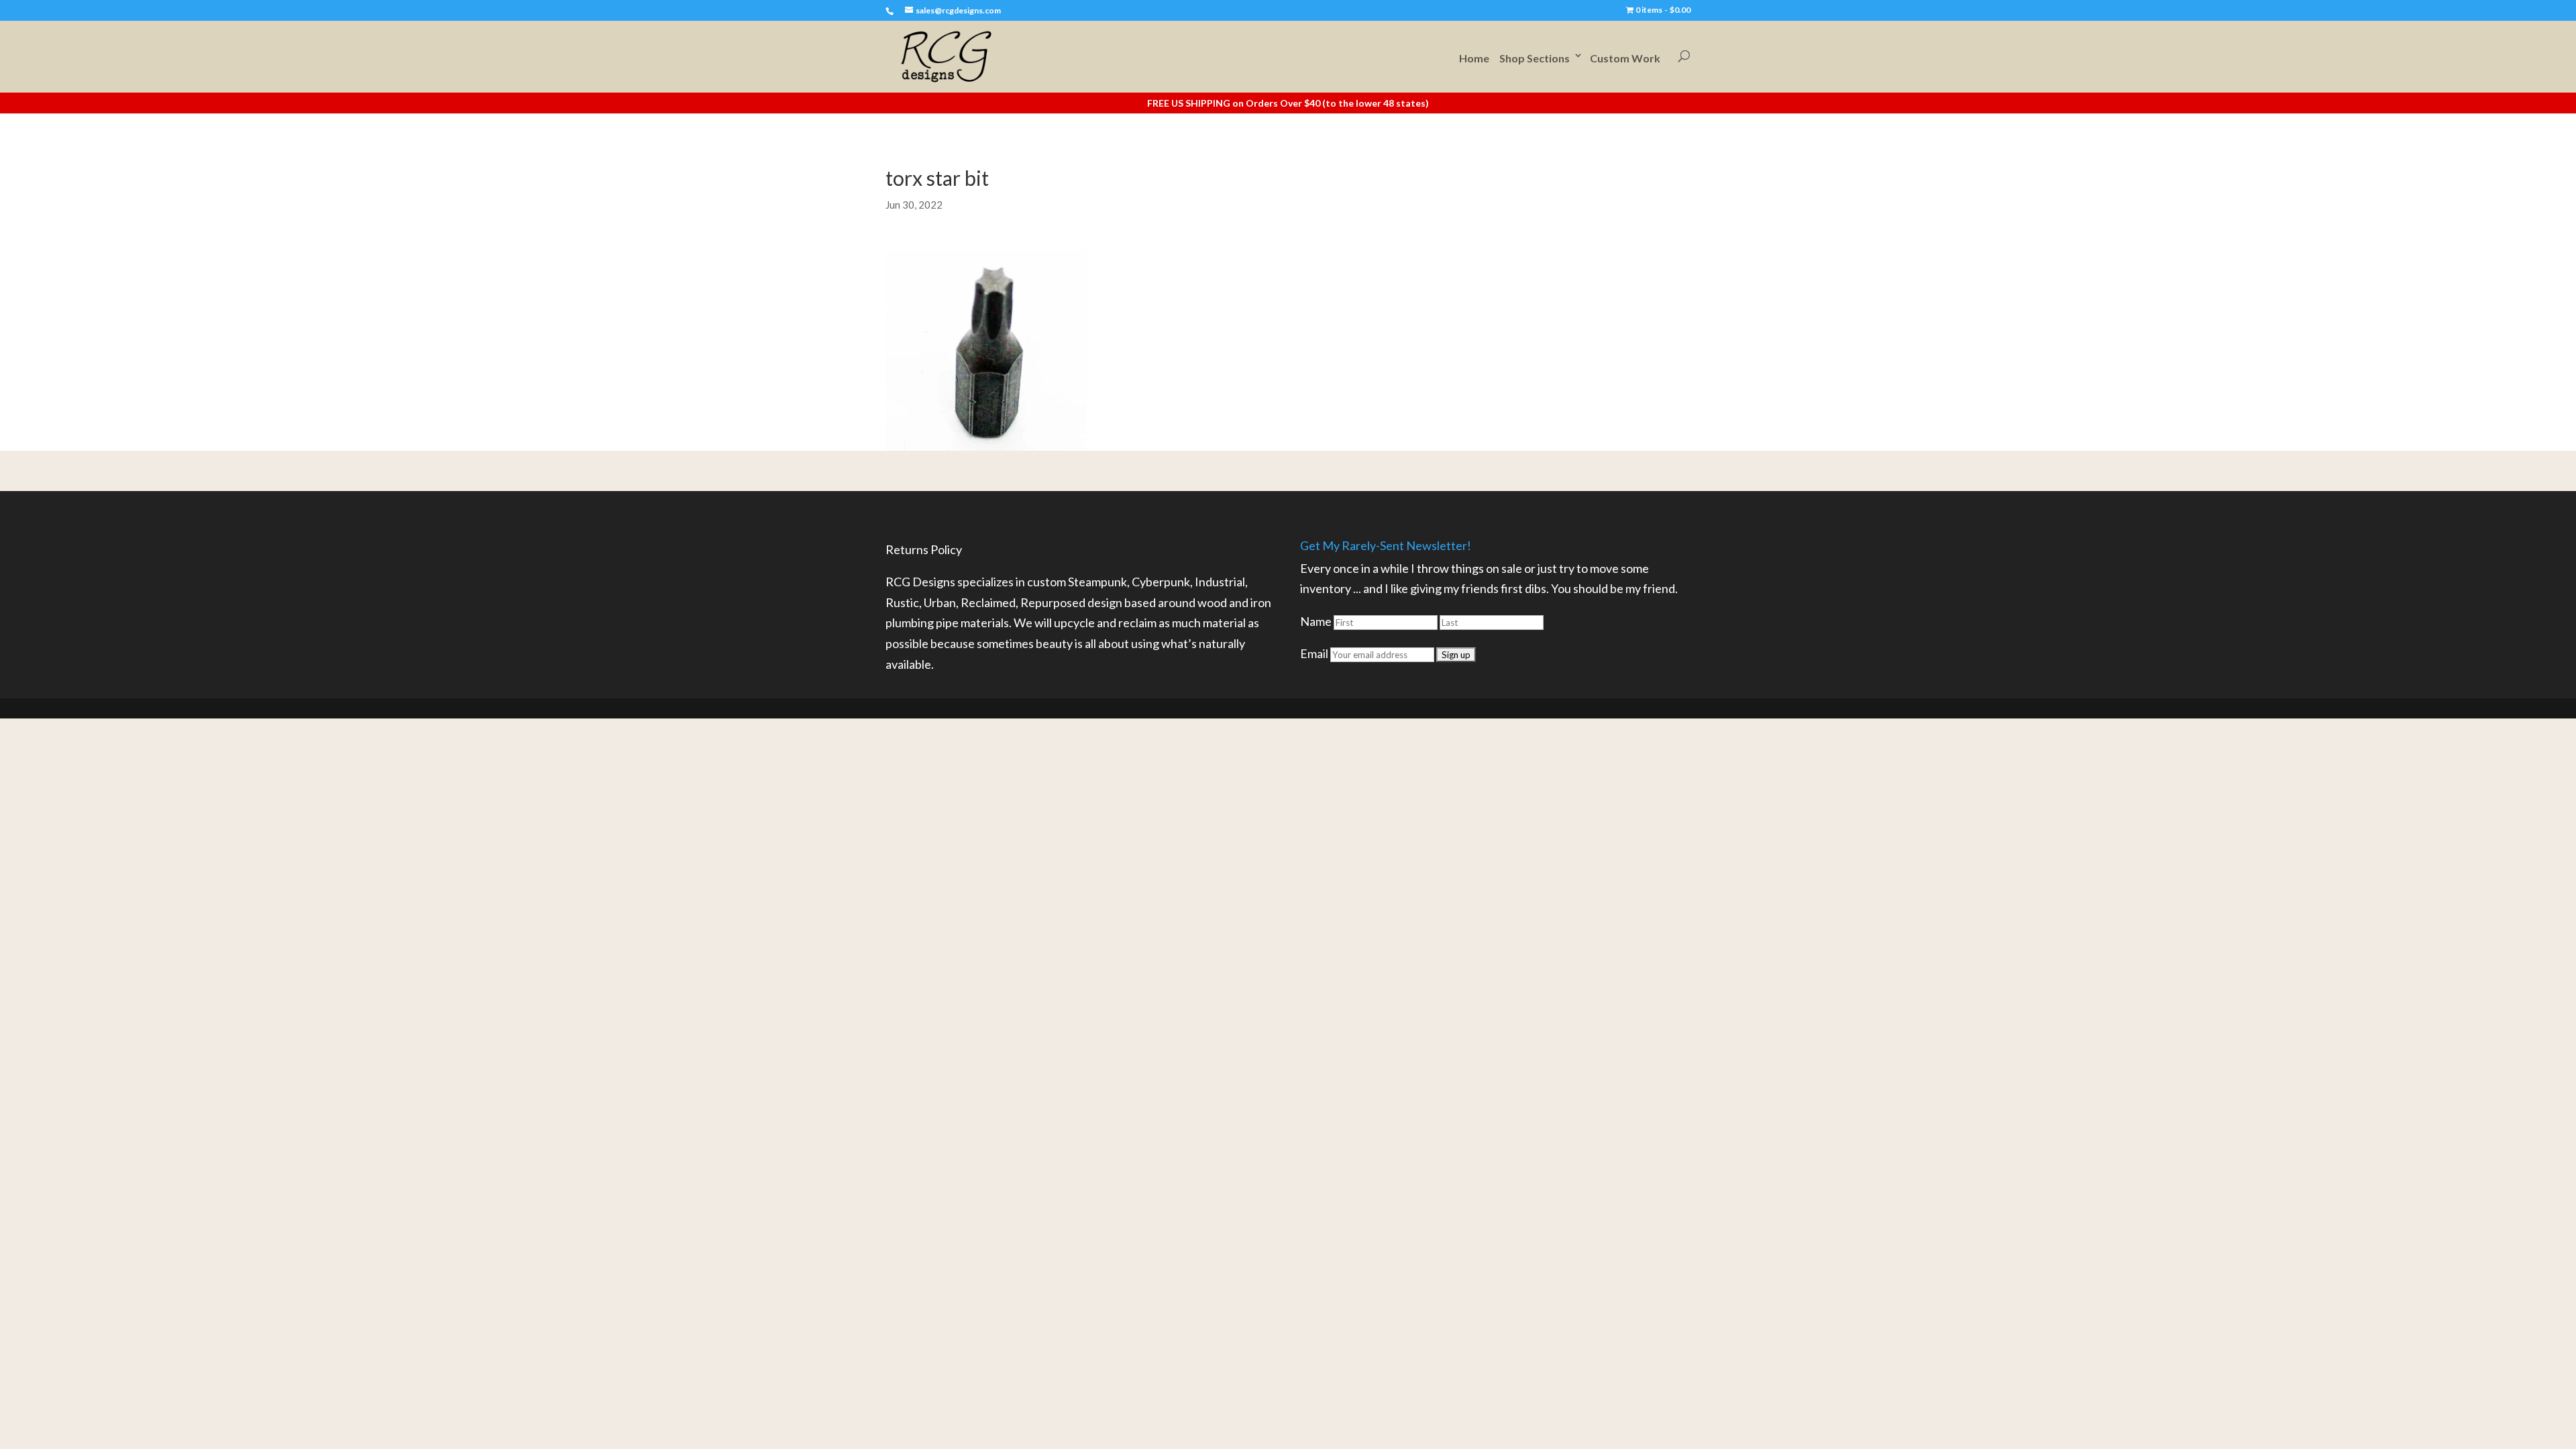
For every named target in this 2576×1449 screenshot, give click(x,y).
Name (1316, 621)
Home (1474, 58)
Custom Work (1625, 58)
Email (1314, 653)
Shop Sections (1535, 58)
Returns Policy (924, 549)
